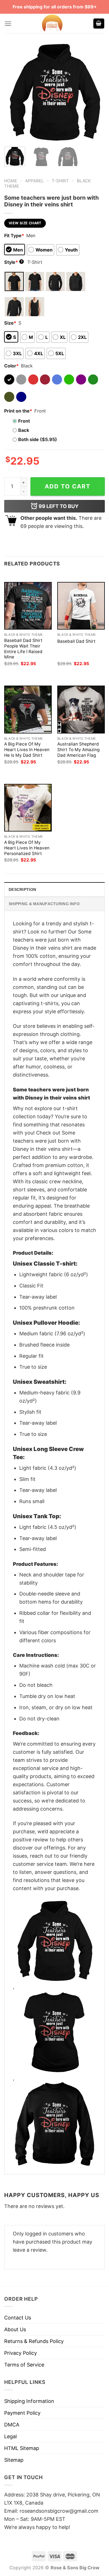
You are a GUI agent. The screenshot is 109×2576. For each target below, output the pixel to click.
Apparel (35, 181)
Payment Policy (22, 2413)
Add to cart (68, 486)
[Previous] (13, 92)
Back (24, 430)
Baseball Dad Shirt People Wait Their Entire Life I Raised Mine (23, 649)
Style (13, 262)
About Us (15, 2329)
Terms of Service (24, 2365)
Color (11, 366)
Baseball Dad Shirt (76, 641)
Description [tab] (22, 889)
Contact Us (18, 2318)
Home (11, 181)
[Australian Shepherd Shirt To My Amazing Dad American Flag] (81, 709)
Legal (10, 2436)
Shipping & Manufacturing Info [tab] (44, 904)
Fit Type (14, 236)
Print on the (18, 411)
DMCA (12, 2425)
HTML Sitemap (22, 2448)
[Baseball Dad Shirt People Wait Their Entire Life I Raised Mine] (28, 606)
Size (10, 323)
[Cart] (99, 24)
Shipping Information (29, 2401)
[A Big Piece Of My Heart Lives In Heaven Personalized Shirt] (28, 808)
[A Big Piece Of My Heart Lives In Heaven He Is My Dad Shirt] (28, 709)
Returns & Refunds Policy (34, 2341)
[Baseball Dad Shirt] (81, 606)
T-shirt (60, 181)
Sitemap (14, 2460)
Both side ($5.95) (38, 439)
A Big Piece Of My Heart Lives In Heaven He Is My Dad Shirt (27, 750)
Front (24, 421)
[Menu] (8, 24)
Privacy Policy (21, 2353)
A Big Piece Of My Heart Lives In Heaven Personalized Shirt (27, 848)
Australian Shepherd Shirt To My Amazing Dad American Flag (78, 750)
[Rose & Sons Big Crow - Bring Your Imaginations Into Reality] (52, 24)
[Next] (96, 92)
